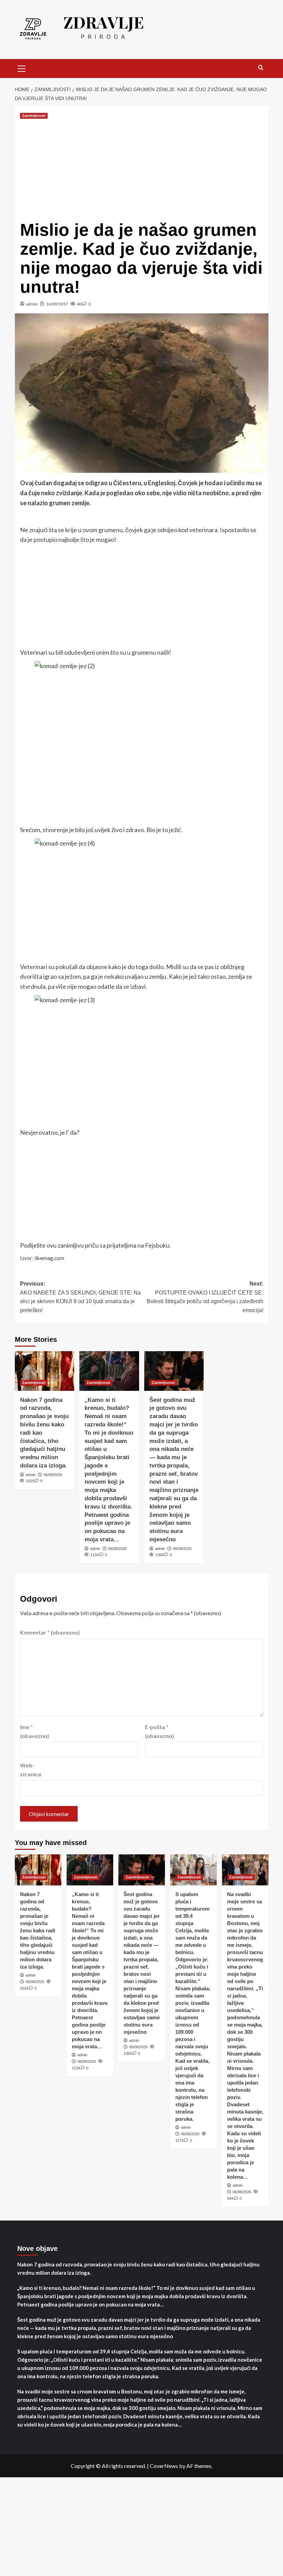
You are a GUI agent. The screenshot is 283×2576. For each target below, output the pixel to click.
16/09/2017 (57, 304)
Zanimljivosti (34, 116)
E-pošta (159, 1731)
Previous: (80, 1297)
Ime (35, 1731)
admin (32, 304)
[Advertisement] (142, 169)
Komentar (50, 1632)
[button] (22, 68)
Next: (205, 1297)
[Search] (261, 68)
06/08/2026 (53, 1475)
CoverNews (164, 2466)
